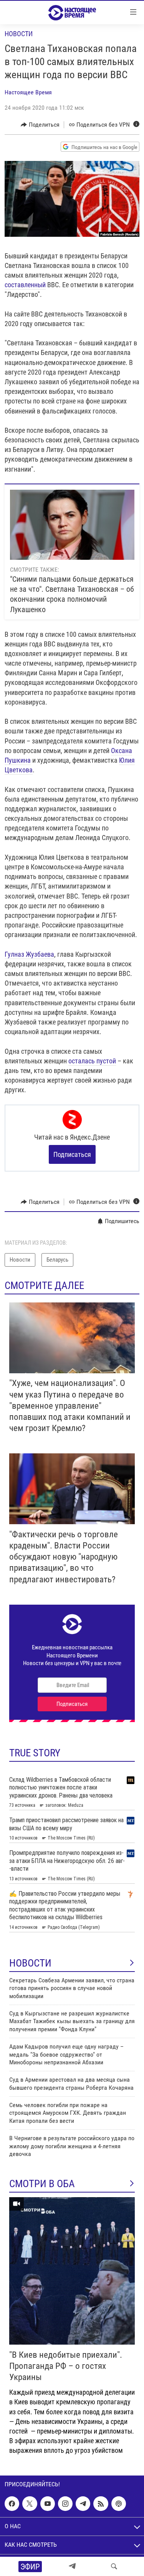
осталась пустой (92, 1061)
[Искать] (114, 2566)
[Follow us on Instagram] (65, 2504)
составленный (25, 285)
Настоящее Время (28, 92)
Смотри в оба (42, 2184)
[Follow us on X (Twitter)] (30, 2504)
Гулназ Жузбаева (29, 954)
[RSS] (101, 2504)
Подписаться (72, 1154)
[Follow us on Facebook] (12, 2504)
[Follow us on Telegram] (83, 2504)
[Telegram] (72, 2566)
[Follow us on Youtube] (48, 2504)
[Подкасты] (119, 2504)
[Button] (40, 125)
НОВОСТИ (30, 1963)
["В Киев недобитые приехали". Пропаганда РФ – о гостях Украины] (72, 2271)
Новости (19, 34)
